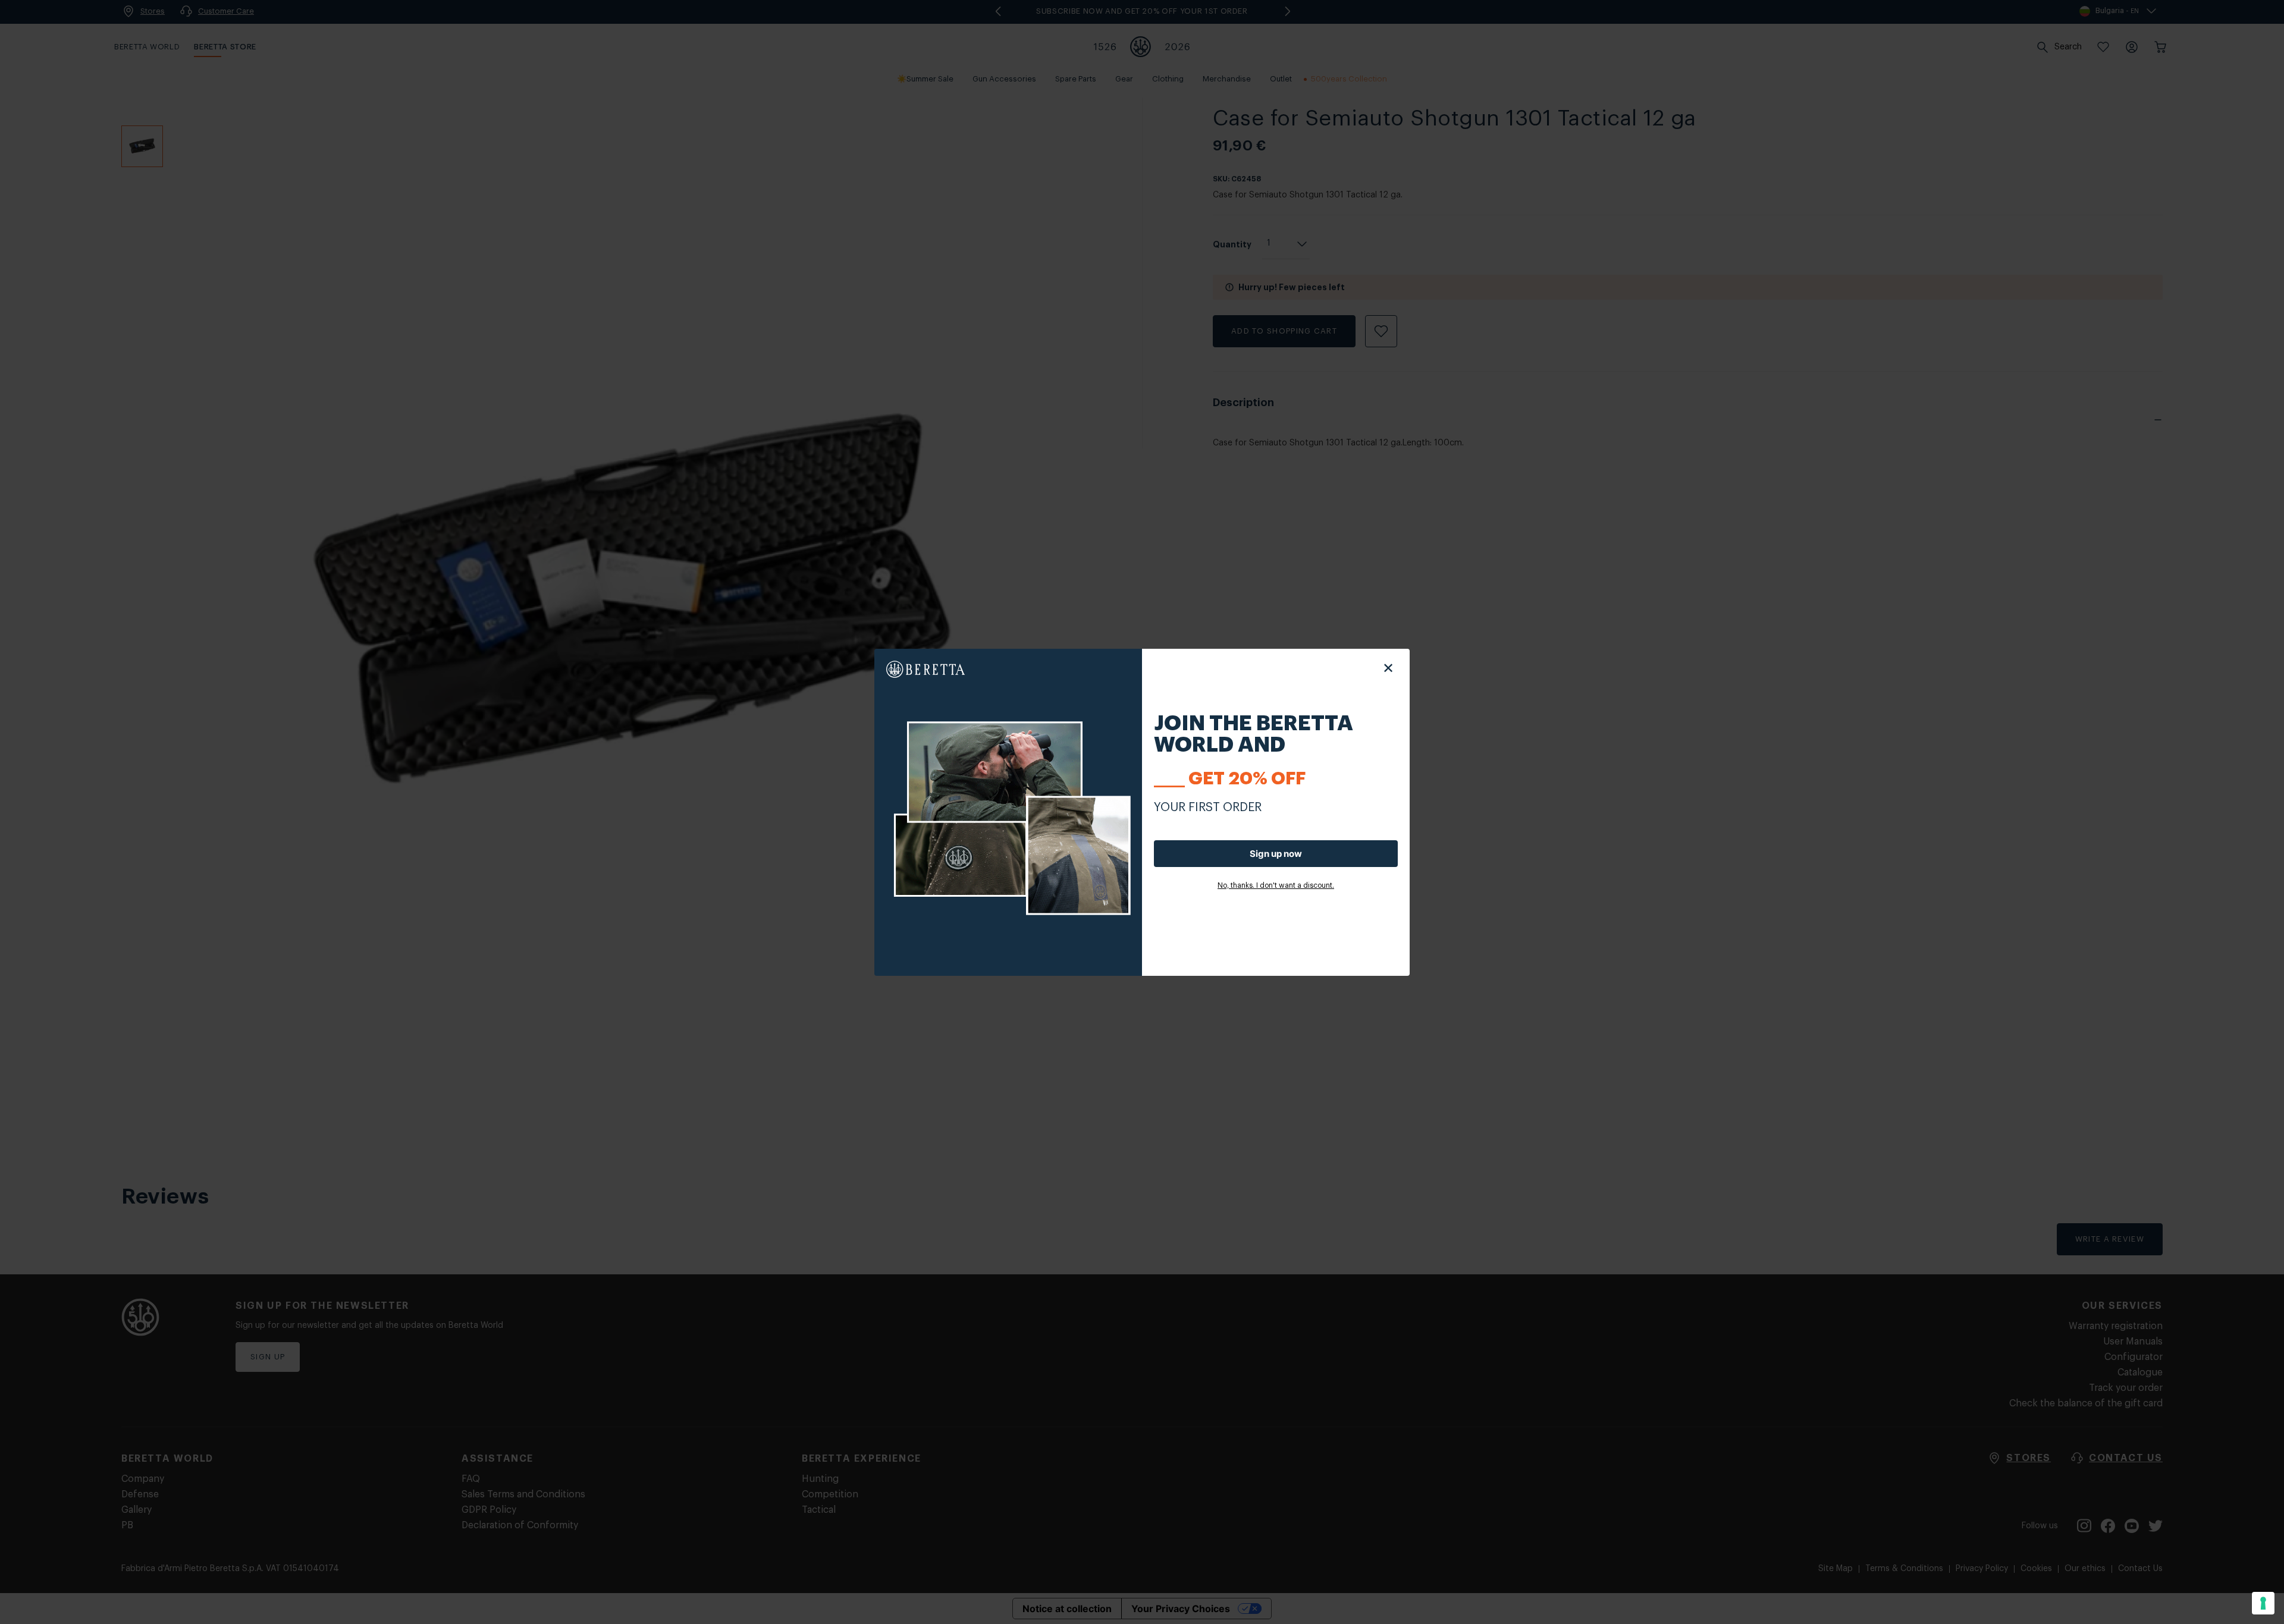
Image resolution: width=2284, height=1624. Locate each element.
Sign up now (1276, 854)
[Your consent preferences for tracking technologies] (2263, 1603)
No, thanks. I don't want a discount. (1276, 885)
